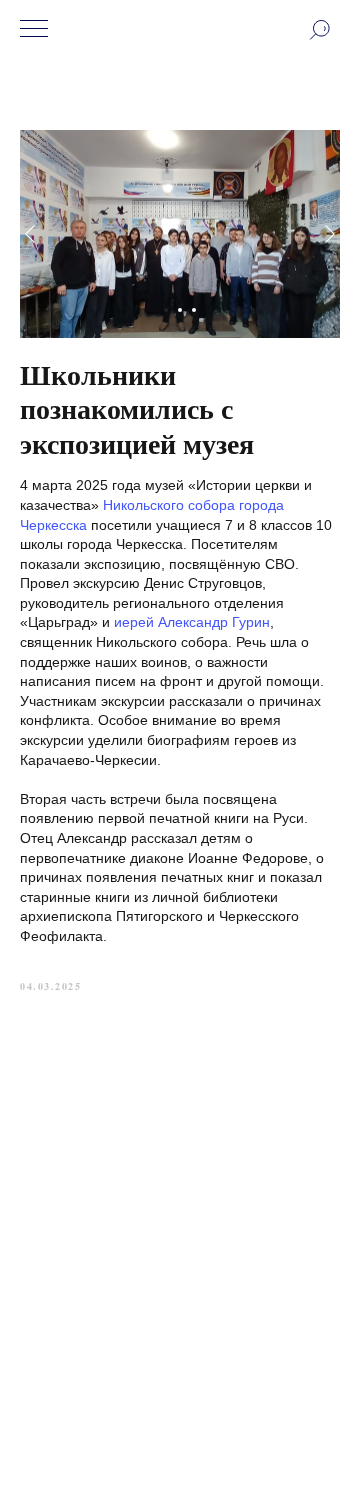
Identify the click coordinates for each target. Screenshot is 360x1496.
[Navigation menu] (34, 30)
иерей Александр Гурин (192, 622)
